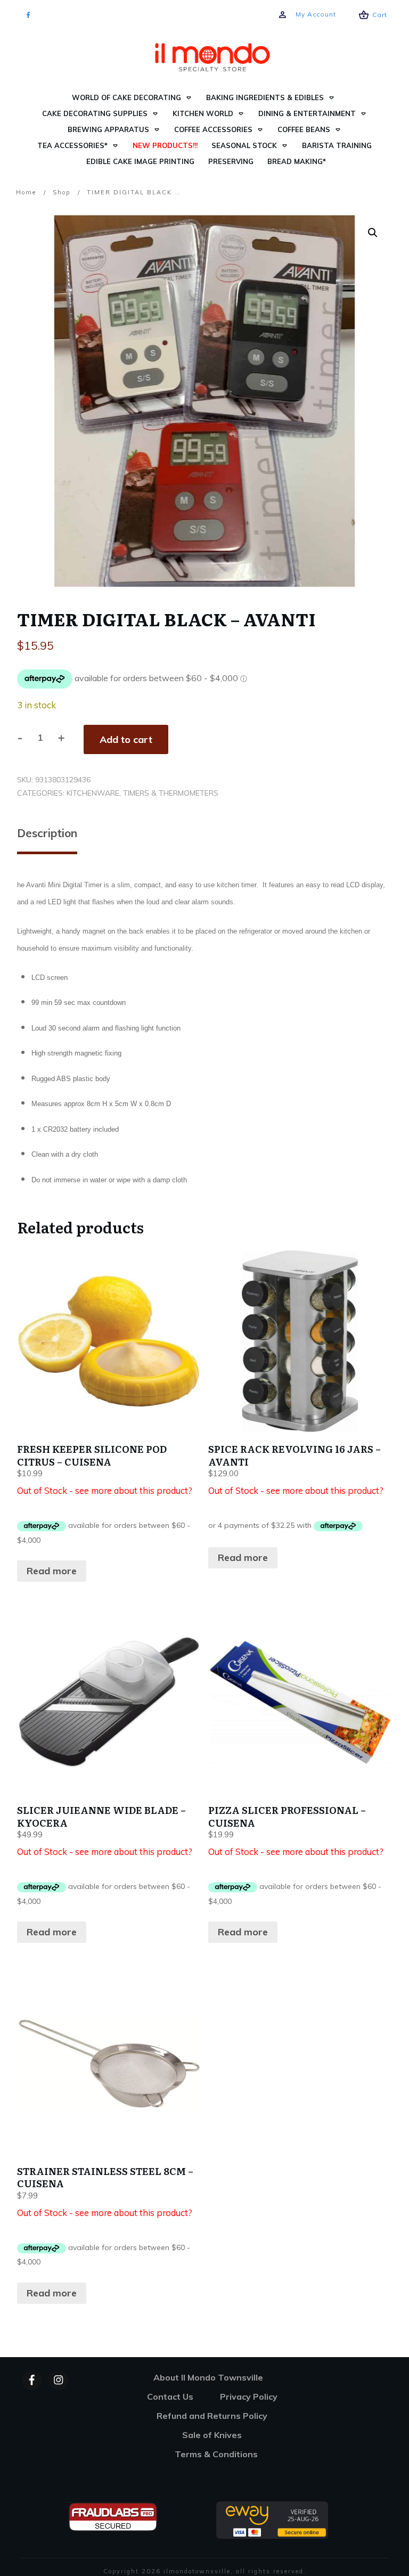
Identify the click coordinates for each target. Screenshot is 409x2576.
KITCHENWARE (93, 793)
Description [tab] (47, 833)
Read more (52, 1571)
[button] (373, 233)
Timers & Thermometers (171, 793)
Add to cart (126, 739)
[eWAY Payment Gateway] (272, 2519)
